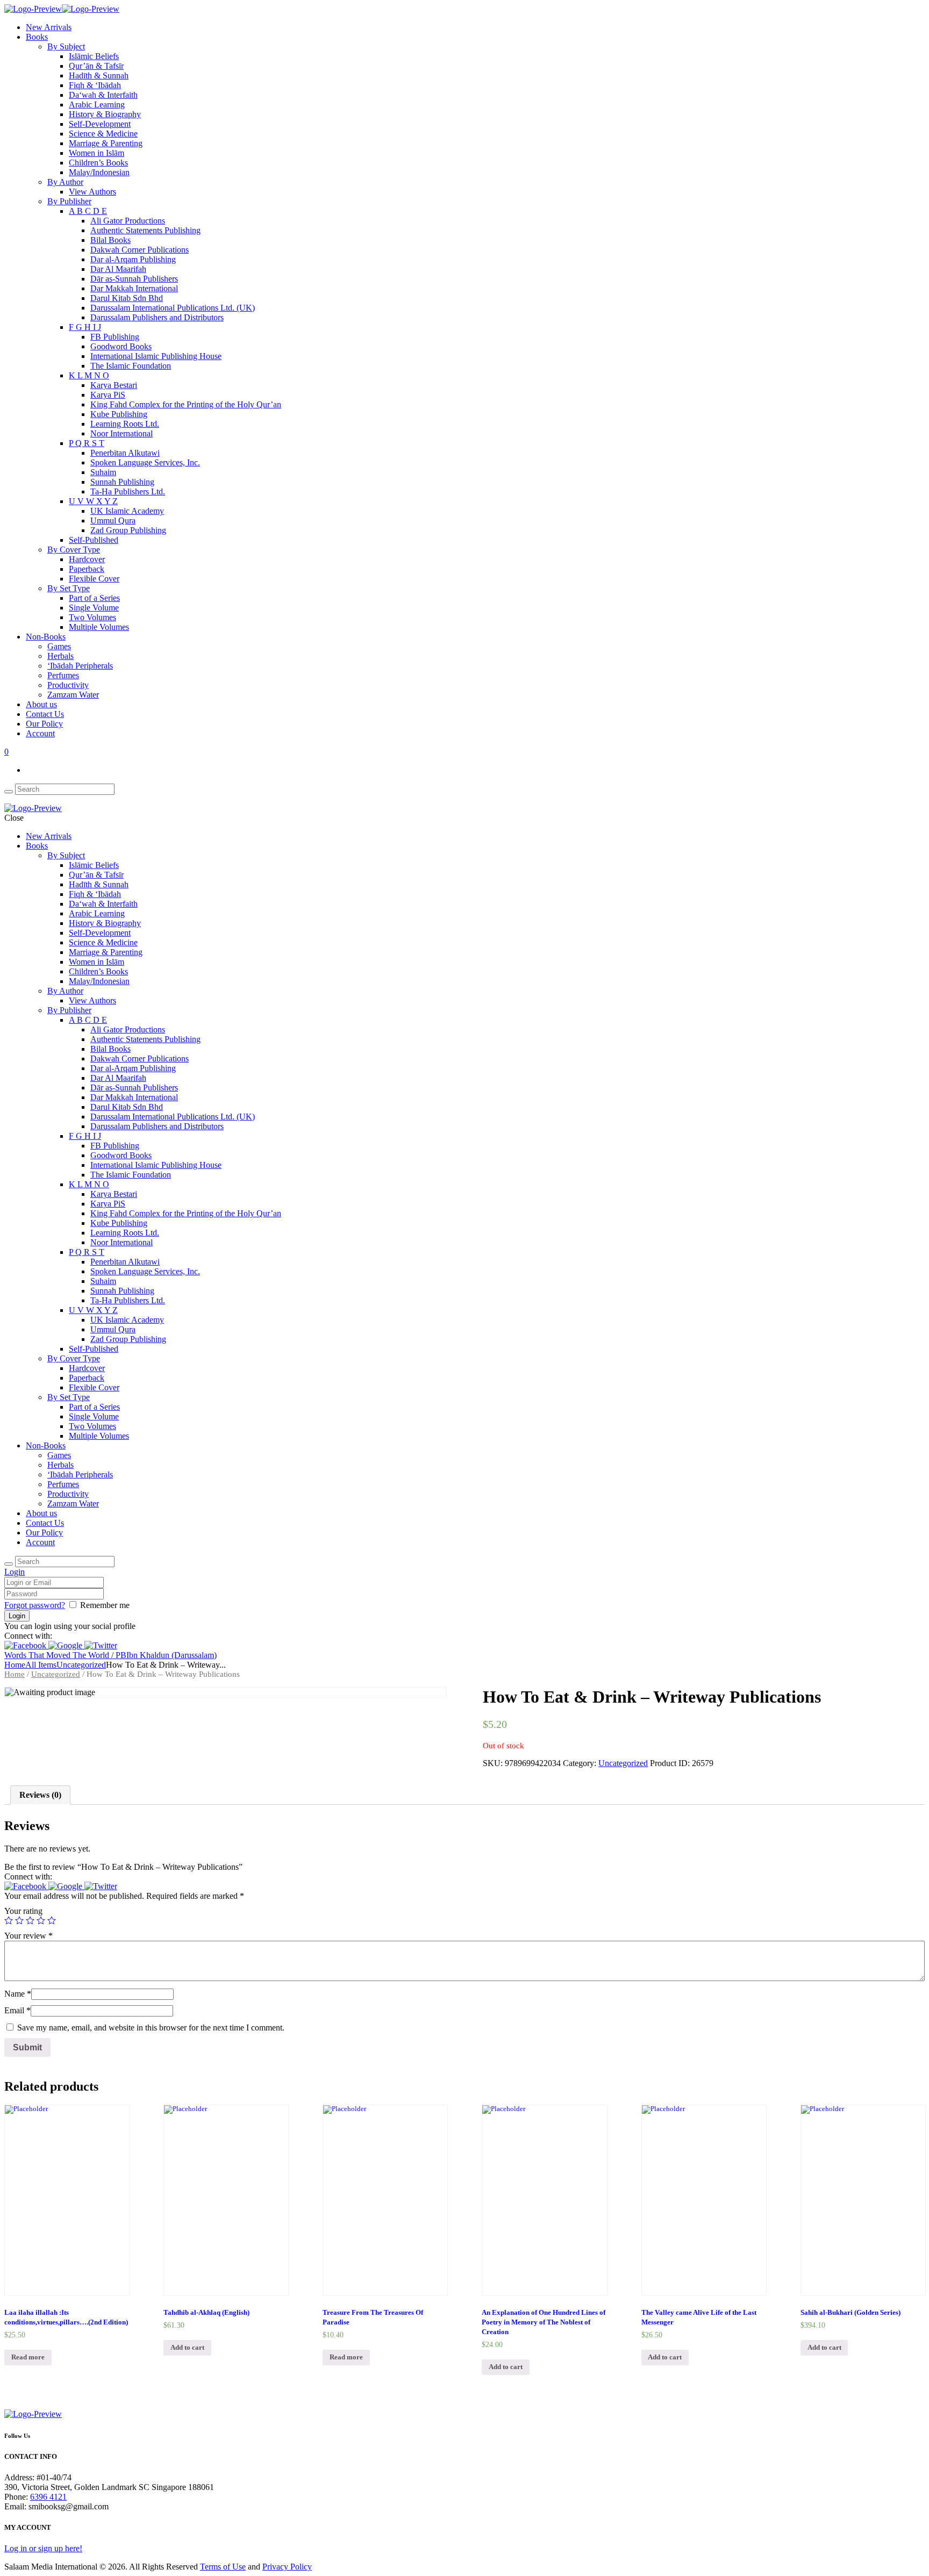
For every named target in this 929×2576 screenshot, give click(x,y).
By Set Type (69, 588)
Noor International (122, 433)
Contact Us (45, 714)
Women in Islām (97, 153)
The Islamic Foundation (131, 366)
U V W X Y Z (93, 501)
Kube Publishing (119, 414)
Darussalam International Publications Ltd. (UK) (173, 308)
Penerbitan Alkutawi (125, 453)
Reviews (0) (40, 1795)
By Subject (66, 46)
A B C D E (88, 211)
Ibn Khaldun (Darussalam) (171, 1655)
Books (37, 37)
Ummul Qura (113, 521)
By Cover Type (74, 550)
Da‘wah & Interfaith (103, 95)
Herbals (60, 656)
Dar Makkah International (134, 288)
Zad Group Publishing (128, 530)
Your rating (23, 1911)
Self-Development (100, 124)
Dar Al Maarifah (118, 269)
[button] (26, 1645)
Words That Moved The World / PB (65, 1655)
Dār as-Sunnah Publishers (134, 279)
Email (17, 2010)
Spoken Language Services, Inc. (145, 462)
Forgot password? (35, 1605)
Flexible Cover (94, 579)
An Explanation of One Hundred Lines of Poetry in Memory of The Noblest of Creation (544, 2322)
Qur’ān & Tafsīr (96, 66)
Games (59, 646)
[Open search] (9, 792)
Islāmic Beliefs (94, 56)
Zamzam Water (73, 695)
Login (15, 1572)
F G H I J (85, 327)
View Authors (92, 192)
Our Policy (44, 724)
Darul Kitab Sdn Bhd (127, 298)
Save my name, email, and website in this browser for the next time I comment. (151, 2028)
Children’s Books (98, 163)
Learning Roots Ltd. (125, 424)
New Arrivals (49, 27)
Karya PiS (108, 395)
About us (41, 704)
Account (40, 733)
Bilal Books (110, 240)
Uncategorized (81, 1665)
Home (15, 1665)
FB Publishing (115, 337)
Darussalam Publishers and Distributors (157, 317)
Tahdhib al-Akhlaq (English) (206, 2313)
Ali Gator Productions (128, 221)
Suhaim (103, 472)
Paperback (87, 569)
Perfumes (63, 675)
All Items (41, 1665)
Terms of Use (223, 2567)
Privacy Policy (287, 2567)
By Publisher (69, 201)
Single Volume (94, 608)
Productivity (68, 685)
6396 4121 (48, 2497)
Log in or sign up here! (43, 2548)
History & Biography (105, 114)
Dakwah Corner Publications (140, 250)
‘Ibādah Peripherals (80, 666)
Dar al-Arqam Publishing (133, 259)
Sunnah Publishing (122, 482)
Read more (28, 2357)
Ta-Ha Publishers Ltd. (128, 491)
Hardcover (87, 559)
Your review (28, 1936)
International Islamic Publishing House (156, 356)
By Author (65, 182)
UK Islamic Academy (127, 511)
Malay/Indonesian (99, 172)
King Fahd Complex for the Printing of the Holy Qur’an (186, 404)
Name (18, 1994)
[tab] (40, 1795)
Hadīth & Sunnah (99, 76)
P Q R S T (87, 443)
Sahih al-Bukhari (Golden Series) (851, 2313)
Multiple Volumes (99, 627)
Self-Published (94, 540)
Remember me (105, 1605)
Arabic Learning (97, 105)
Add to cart (187, 2348)
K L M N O (89, 375)
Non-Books (46, 637)
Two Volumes (92, 617)
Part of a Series (94, 598)
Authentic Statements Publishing (145, 230)
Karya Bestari (114, 385)
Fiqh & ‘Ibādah (95, 85)
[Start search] (9, 1564)
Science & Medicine (103, 134)
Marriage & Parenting (106, 143)
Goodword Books (121, 346)
